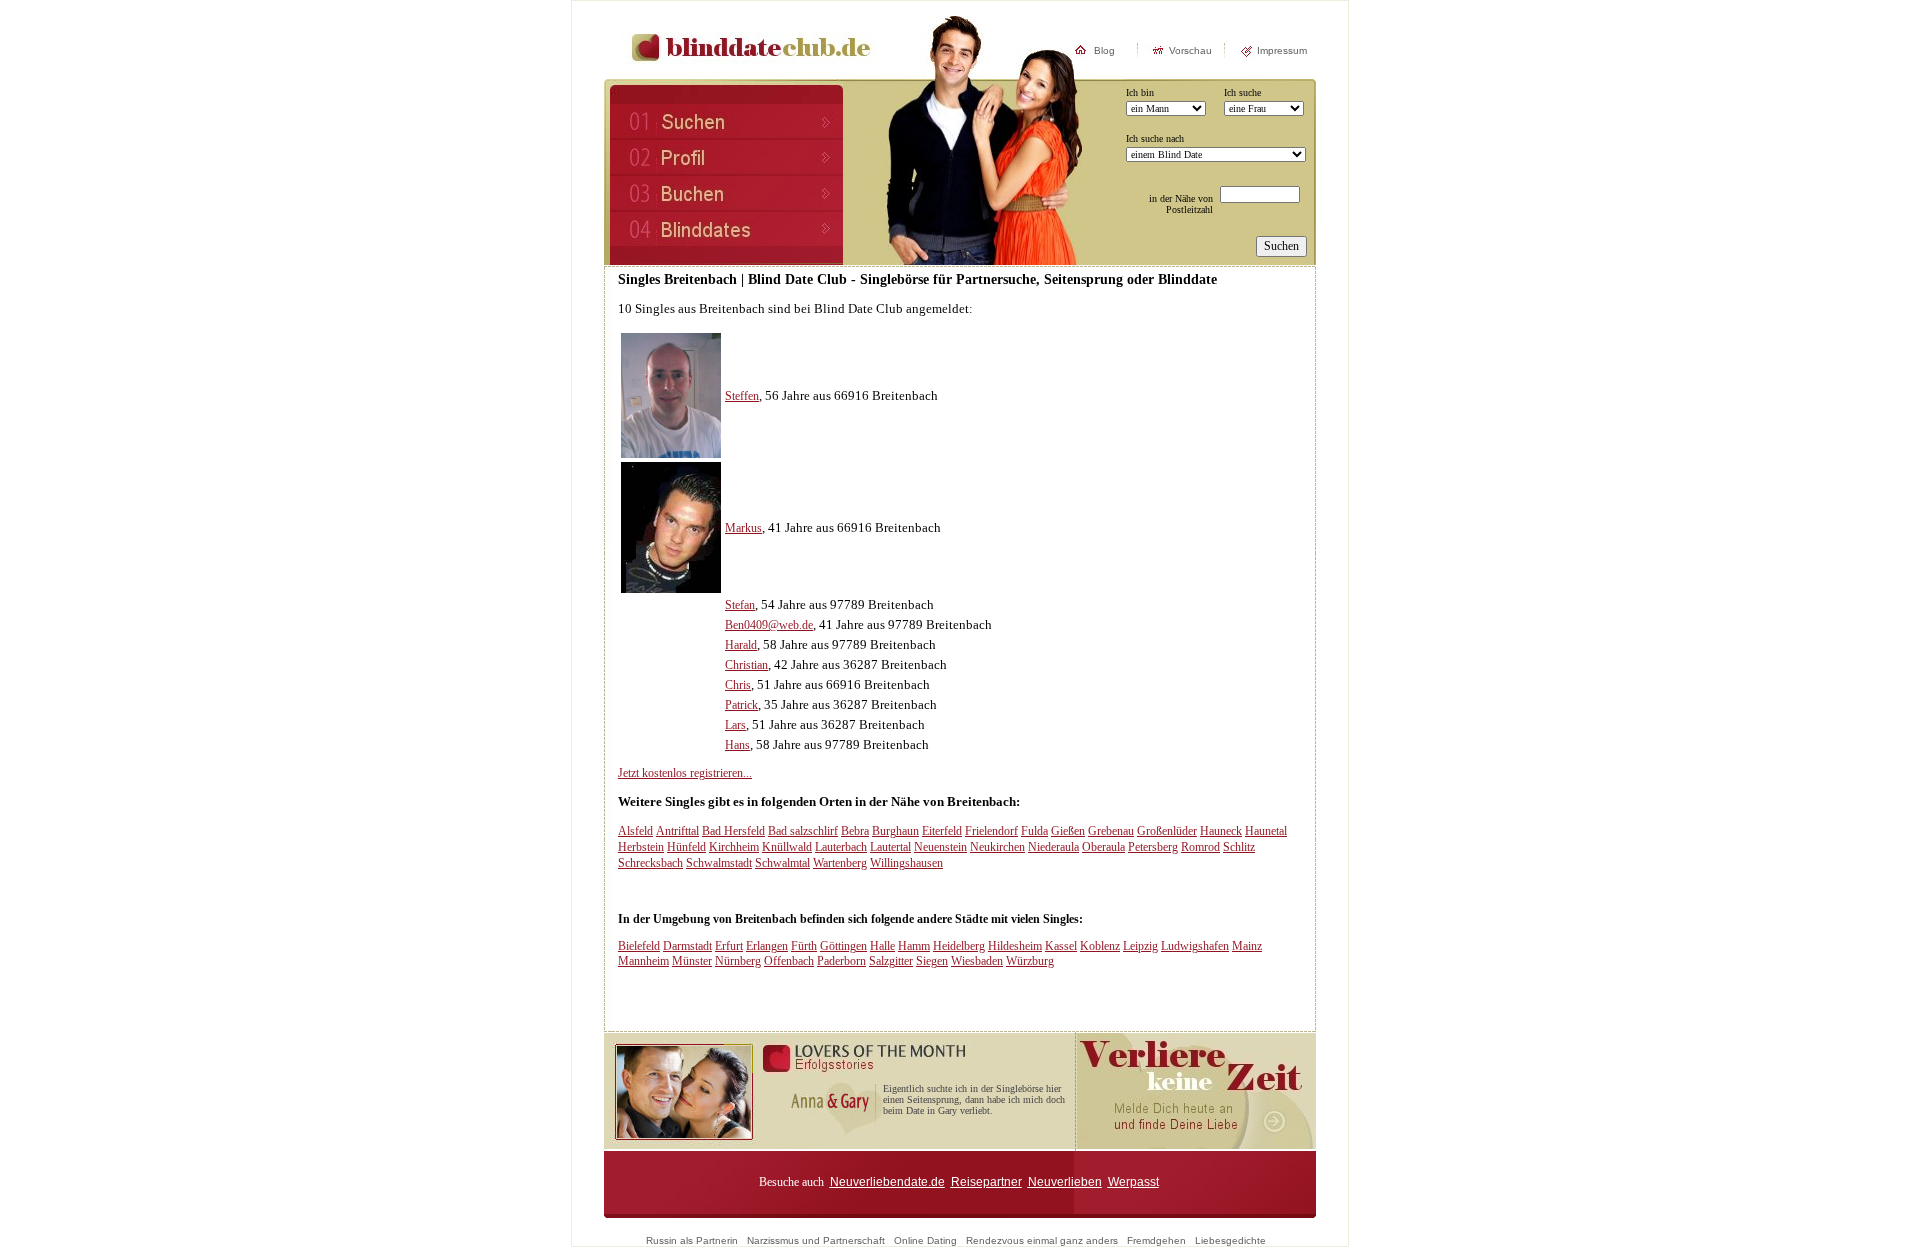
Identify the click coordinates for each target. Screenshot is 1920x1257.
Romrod (1200, 847)
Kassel (1061, 946)
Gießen (1068, 831)
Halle (882, 946)
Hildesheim (1015, 946)
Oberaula (1103, 847)
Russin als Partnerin (692, 1240)
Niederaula (1053, 847)
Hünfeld (686, 847)
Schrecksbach (650, 863)
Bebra (855, 831)
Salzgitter (891, 961)
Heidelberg (959, 946)
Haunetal (1266, 831)
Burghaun (895, 831)
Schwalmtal (782, 863)
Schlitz (1239, 847)
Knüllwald (787, 847)
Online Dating (925, 1240)
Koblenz (1100, 946)
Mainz (1247, 946)
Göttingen (843, 946)
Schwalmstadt (719, 863)
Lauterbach (841, 847)
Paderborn (841, 961)
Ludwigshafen (1195, 946)
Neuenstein (940, 847)
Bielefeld (639, 946)
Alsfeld (635, 831)
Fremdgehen (1156, 1240)
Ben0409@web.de (769, 625)
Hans (737, 745)
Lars (735, 725)
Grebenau (1111, 831)
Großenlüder (1167, 831)
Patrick (741, 705)
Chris (738, 685)
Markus (743, 528)
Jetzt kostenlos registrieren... (685, 773)
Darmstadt (687, 946)
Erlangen (767, 946)
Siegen (932, 961)
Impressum (1282, 50)
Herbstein (641, 847)
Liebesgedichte (1230, 1240)
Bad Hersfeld (733, 831)
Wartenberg (840, 863)
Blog (1104, 50)
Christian (746, 665)
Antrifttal (677, 831)
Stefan (740, 605)
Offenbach (789, 961)
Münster (692, 961)
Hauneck (1221, 831)
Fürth (804, 946)
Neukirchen (997, 847)
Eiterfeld (942, 831)
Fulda (1034, 831)
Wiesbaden (977, 961)
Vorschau (1190, 50)
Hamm (914, 946)
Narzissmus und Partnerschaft (816, 1240)
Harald (741, 645)
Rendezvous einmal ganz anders (1042, 1240)
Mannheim (643, 961)
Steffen (742, 396)
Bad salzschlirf (803, 831)
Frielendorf (991, 831)
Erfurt (729, 946)
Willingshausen (906, 863)
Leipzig (1140, 946)
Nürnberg (738, 961)
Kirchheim (734, 847)
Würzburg (1030, 961)
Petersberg (1153, 847)
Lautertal (890, 847)
